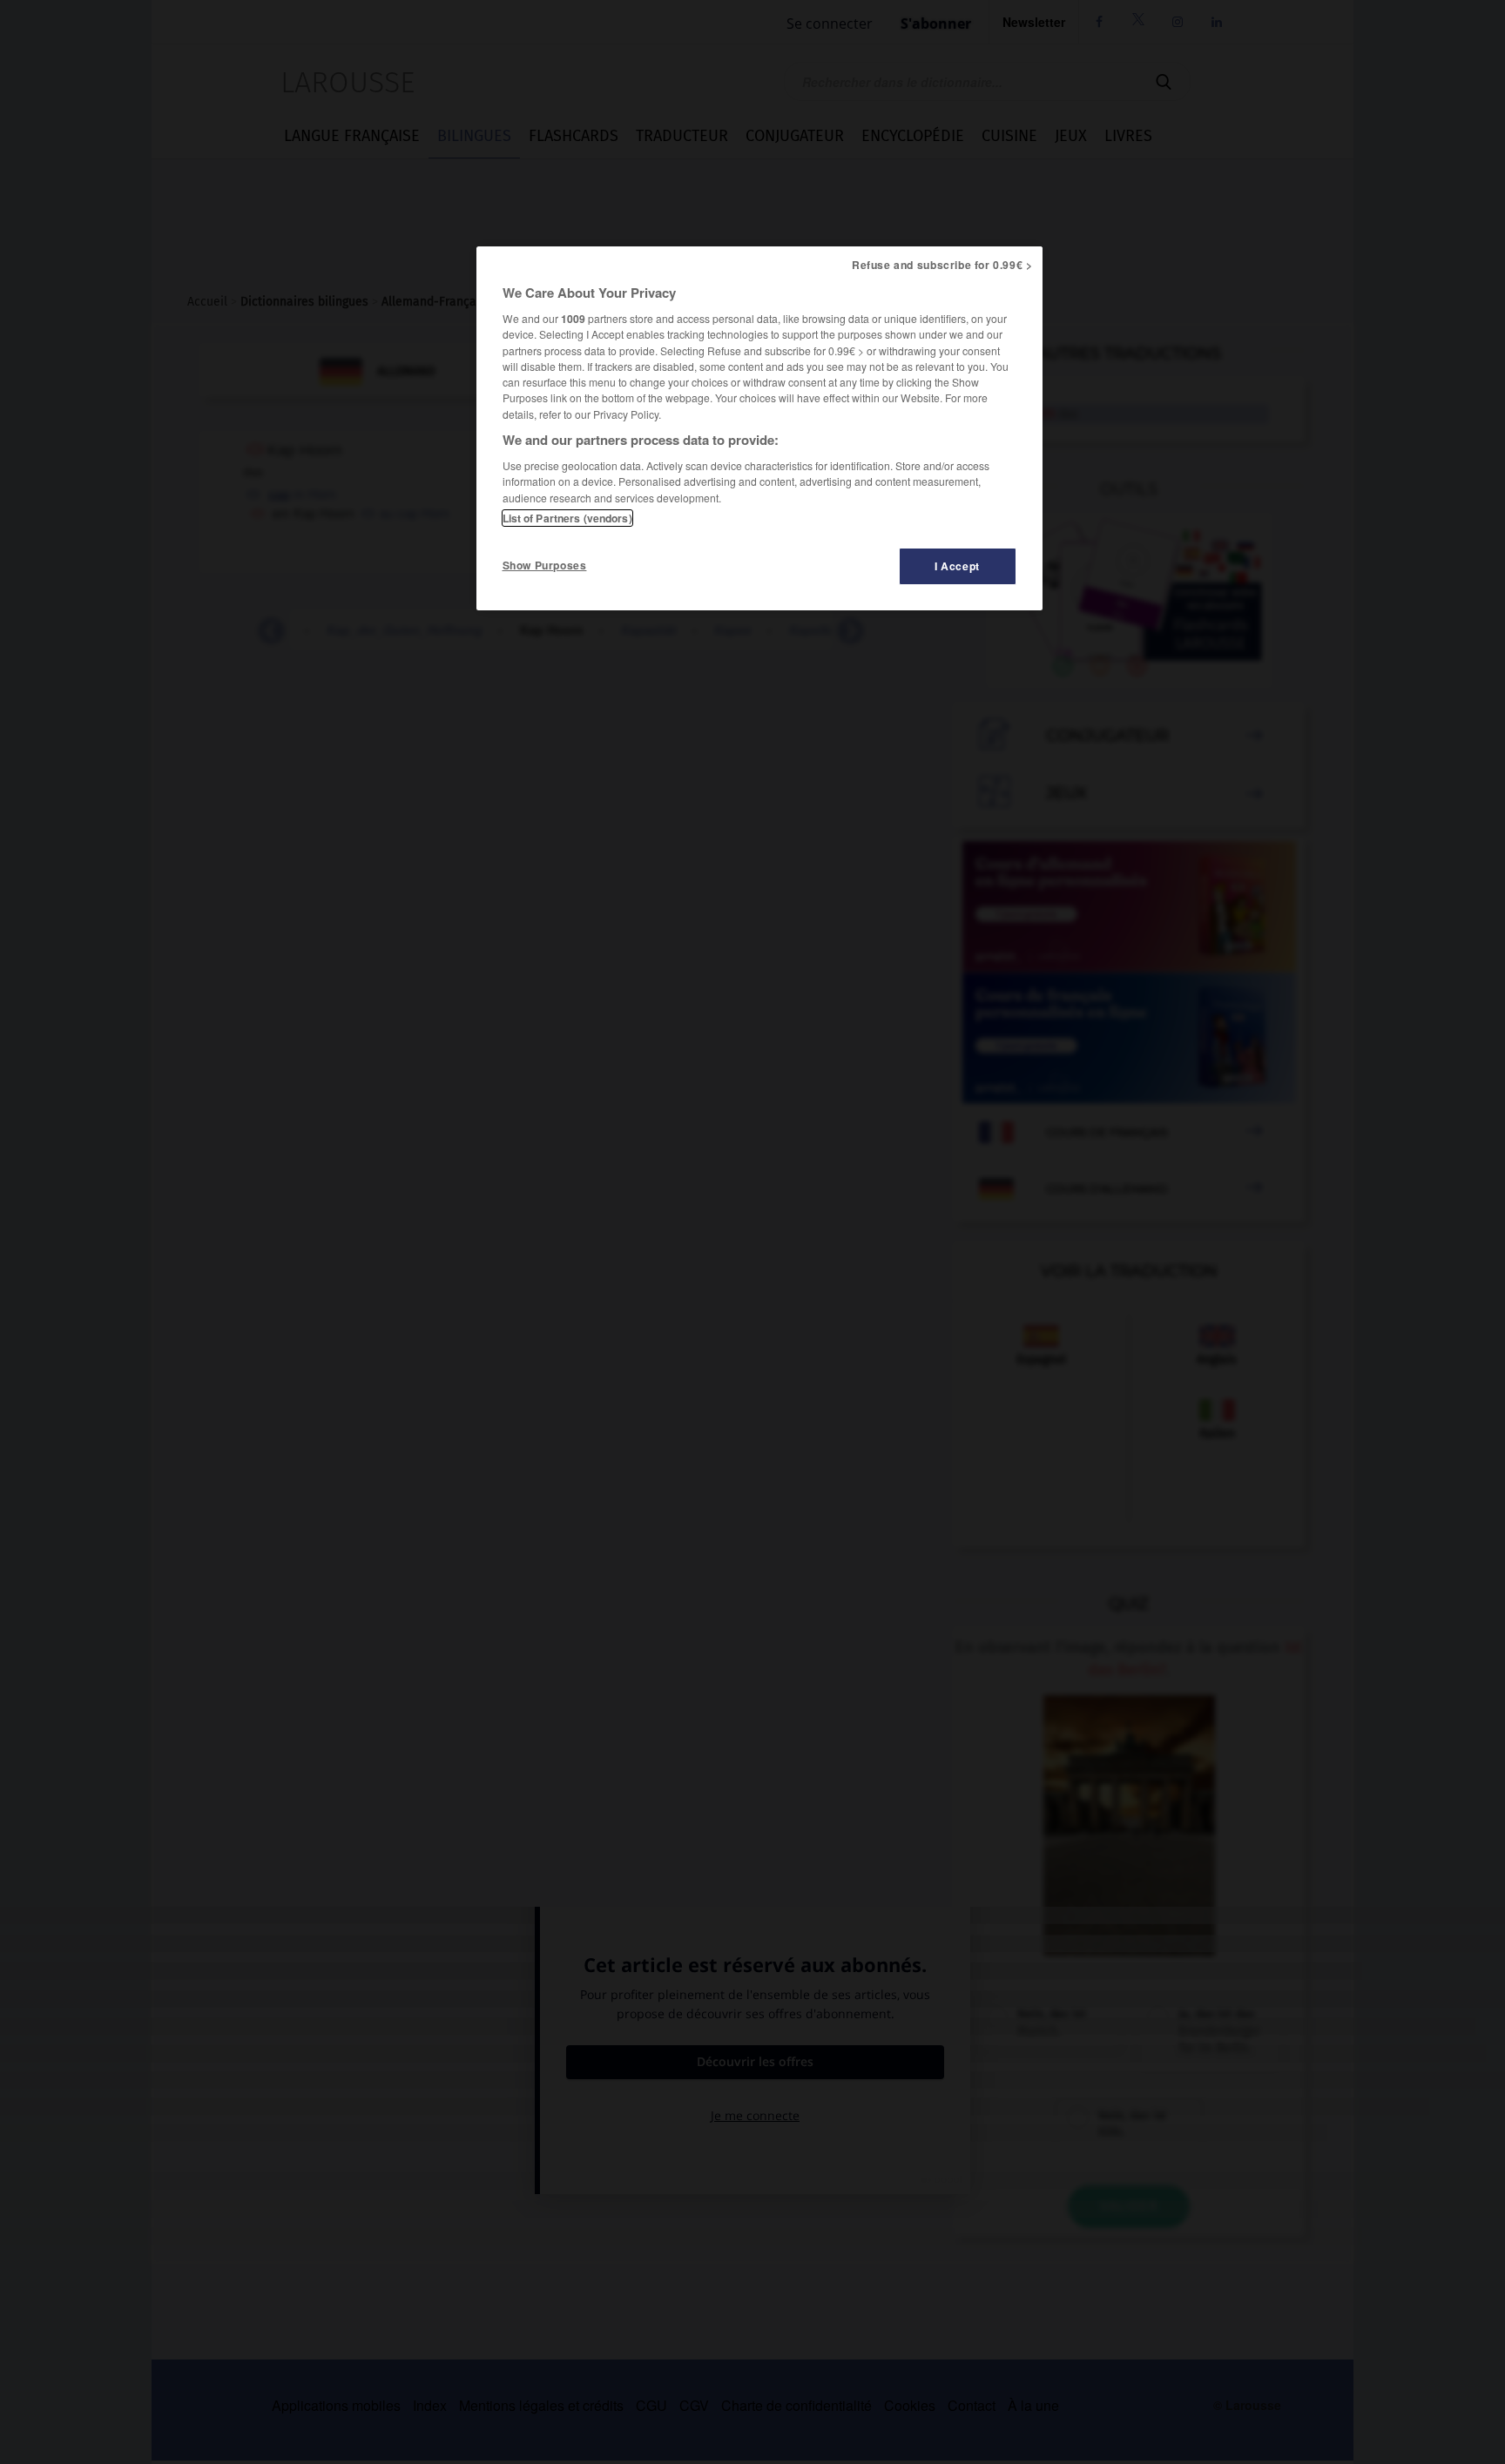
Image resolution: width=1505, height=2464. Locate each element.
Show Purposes (545, 565)
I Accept (957, 566)
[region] (759, 428)
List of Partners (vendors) (567, 518)
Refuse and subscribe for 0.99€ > (942, 265)
